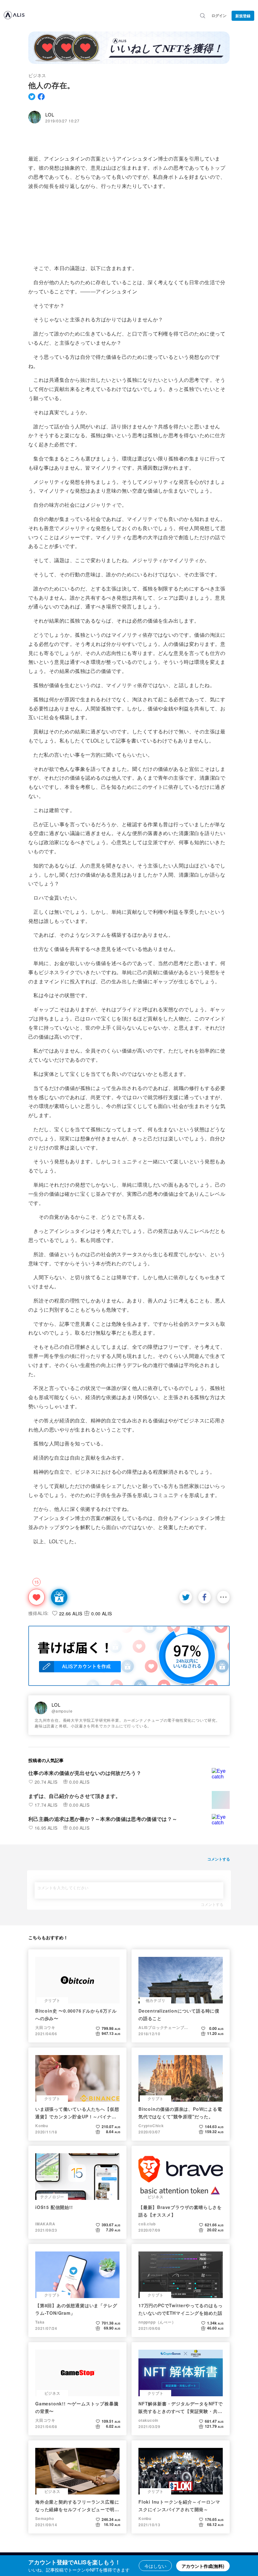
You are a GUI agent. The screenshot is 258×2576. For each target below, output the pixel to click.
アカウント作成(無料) (203, 2566)
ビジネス (37, 75)
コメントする (212, 1904)
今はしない (155, 2566)
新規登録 (243, 16)
